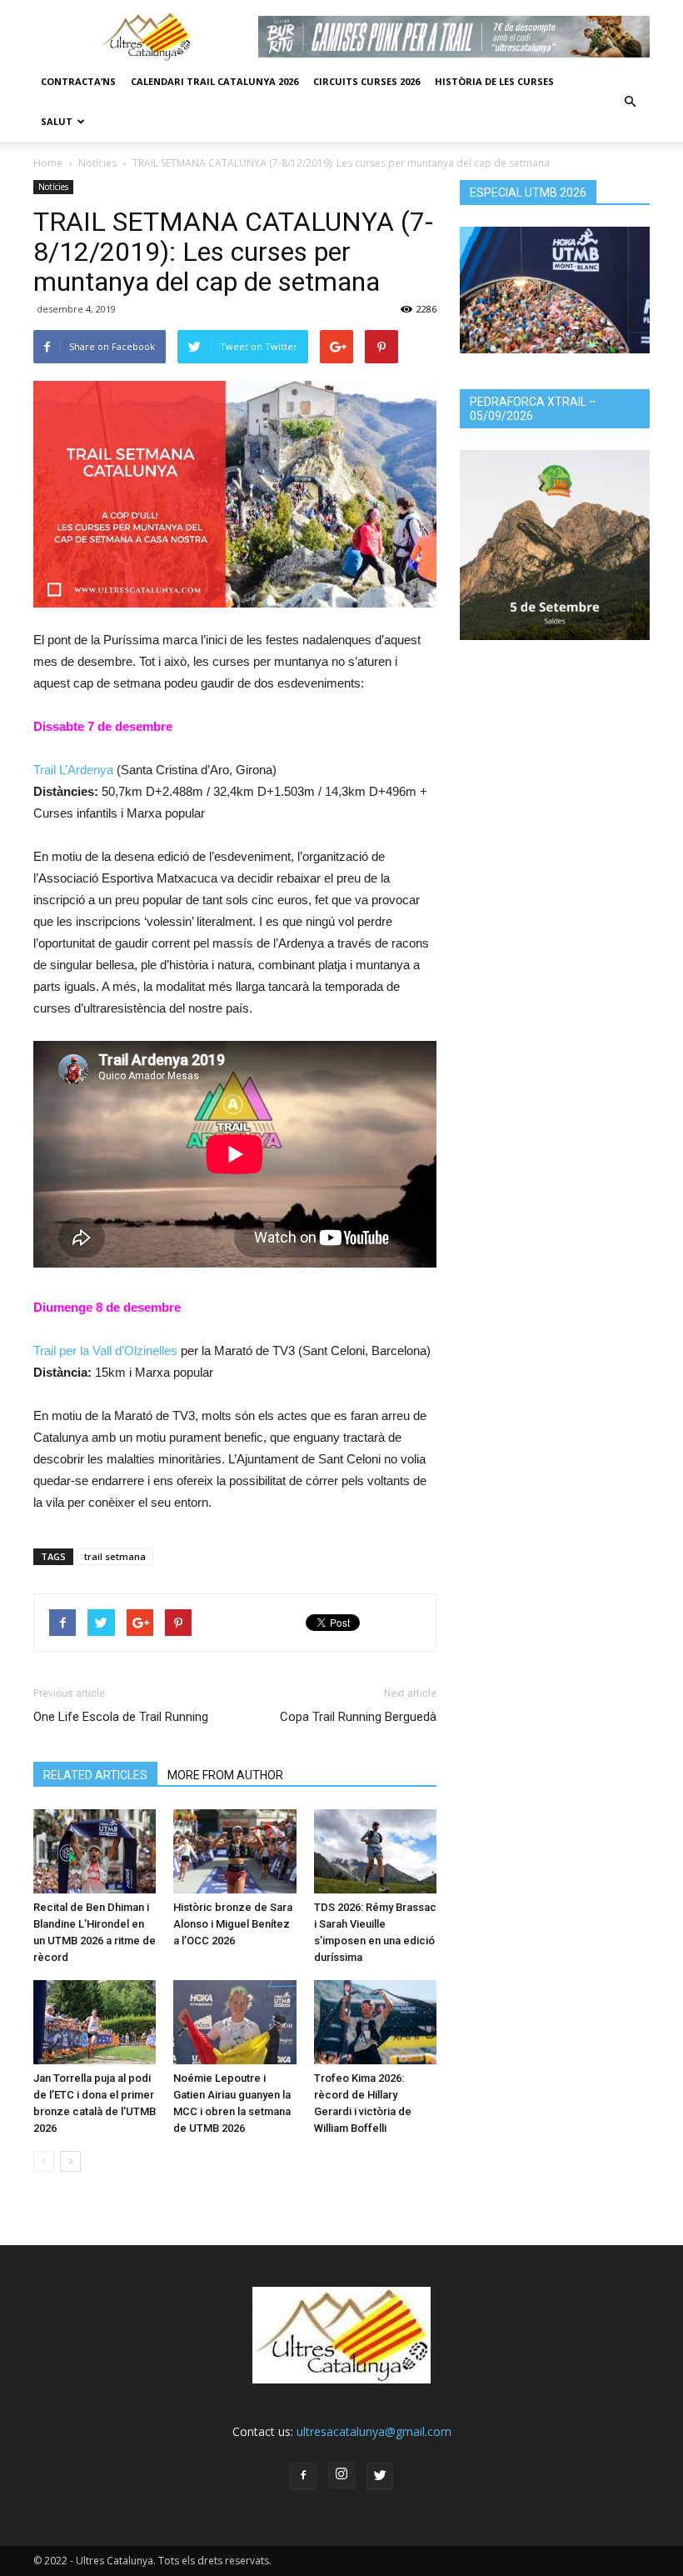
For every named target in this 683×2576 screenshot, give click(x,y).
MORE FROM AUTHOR (225, 1775)
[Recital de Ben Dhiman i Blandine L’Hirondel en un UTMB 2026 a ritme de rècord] (95, 1851)
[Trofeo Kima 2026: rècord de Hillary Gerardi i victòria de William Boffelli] (375, 2022)
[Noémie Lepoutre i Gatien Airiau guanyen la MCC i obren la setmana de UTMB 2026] (234, 2022)
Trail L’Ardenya (73, 770)
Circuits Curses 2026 (366, 81)
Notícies (97, 163)
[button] (630, 102)
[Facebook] (303, 2476)
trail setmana (115, 1556)
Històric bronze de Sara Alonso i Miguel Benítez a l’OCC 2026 (233, 1924)
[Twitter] (380, 2476)
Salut (57, 121)
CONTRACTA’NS (78, 81)
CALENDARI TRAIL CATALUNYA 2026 (214, 81)
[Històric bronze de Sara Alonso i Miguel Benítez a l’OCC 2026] (234, 1851)
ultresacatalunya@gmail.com (374, 2431)
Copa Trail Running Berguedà (358, 1717)
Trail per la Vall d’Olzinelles (105, 1351)
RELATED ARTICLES (95, 1775)
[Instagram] (341, 2475)
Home (48, 163)
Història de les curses (494, 81)
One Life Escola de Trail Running (121, 1717)
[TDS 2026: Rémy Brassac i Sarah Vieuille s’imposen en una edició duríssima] (375, 1851)
